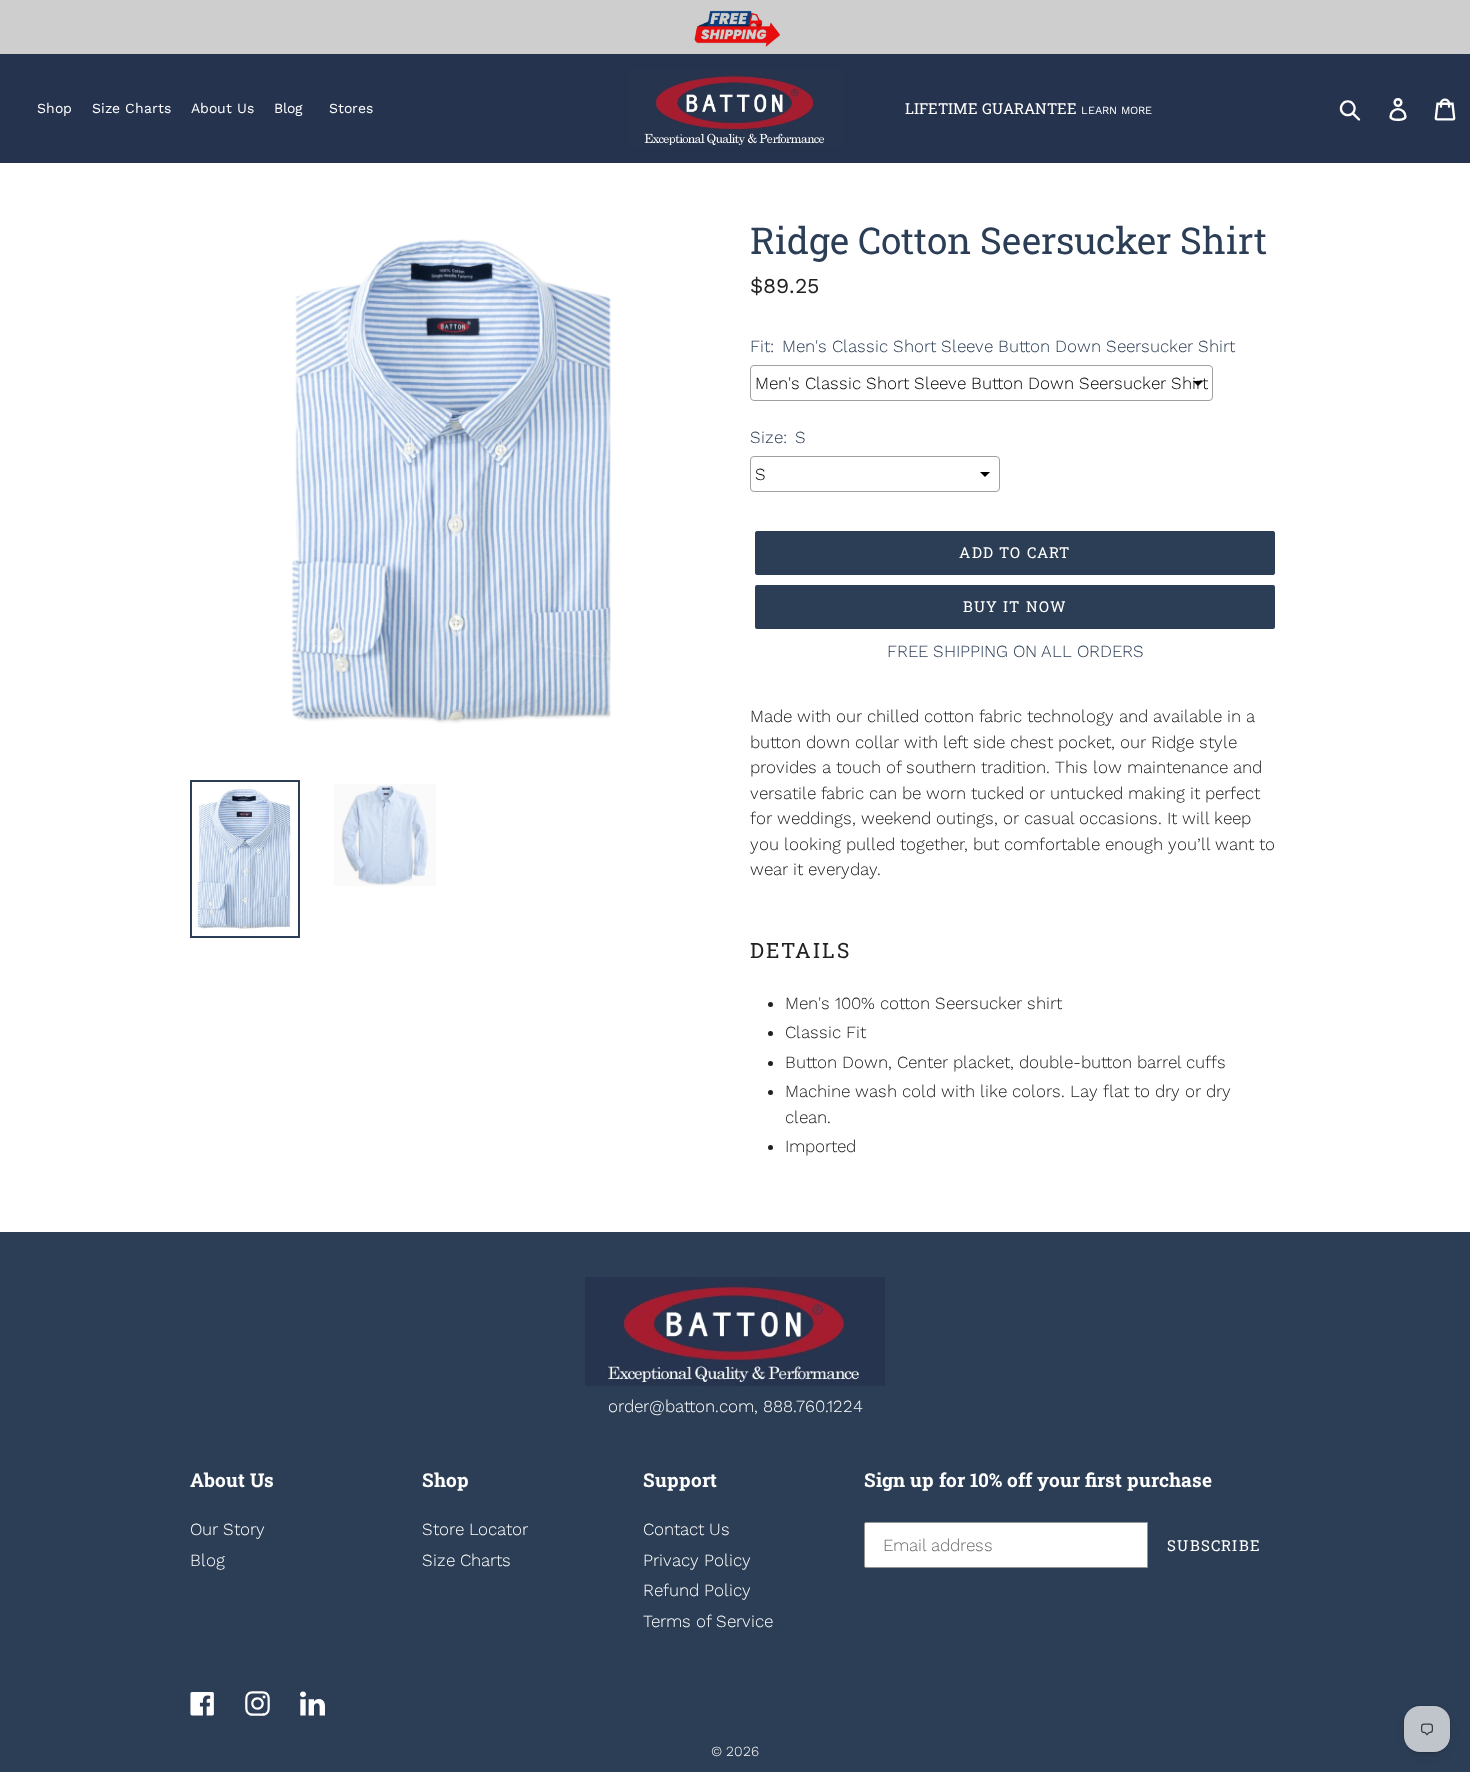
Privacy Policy (697, 1560)
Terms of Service (708, 1621)
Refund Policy (697, 1590)
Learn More (1116, 110)
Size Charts (466, 1560)
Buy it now (1015, 606)
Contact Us (686, 1529)
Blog (207, 1560)
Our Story (227, 1529)
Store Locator (475, 1529)
